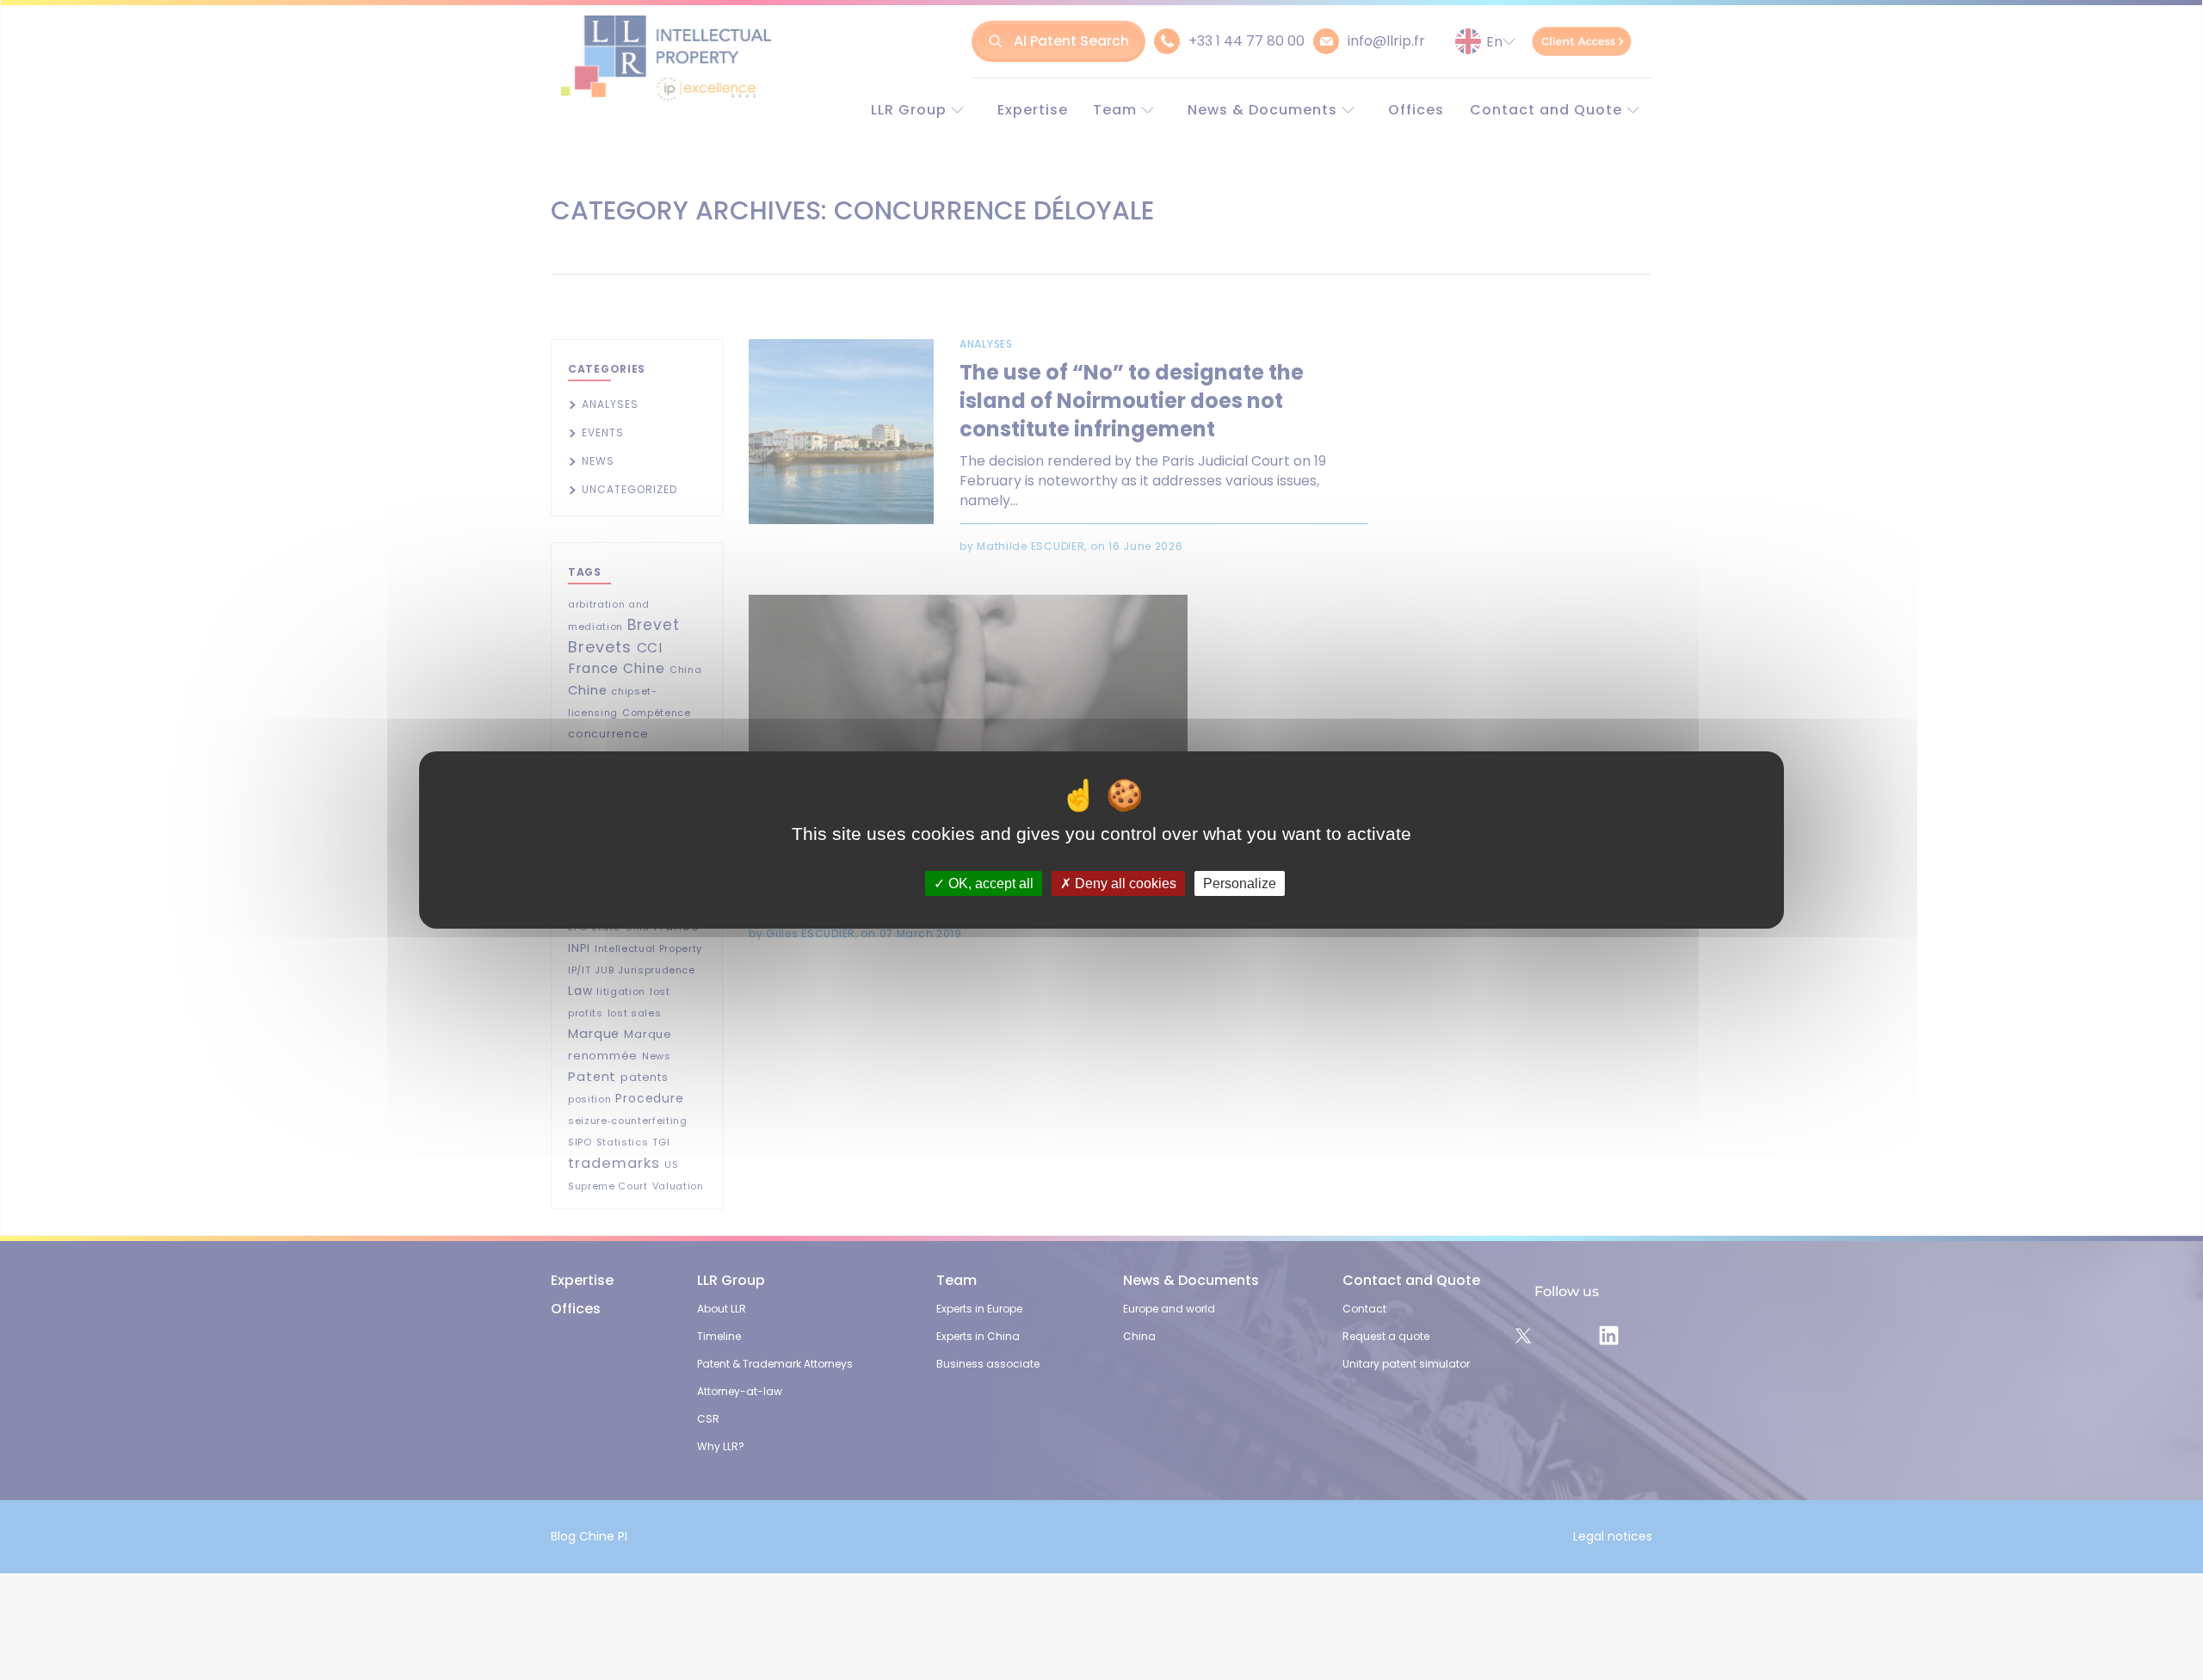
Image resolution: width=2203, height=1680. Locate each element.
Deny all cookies (1124, 883)
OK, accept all (989, 883)
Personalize (1240, 883)
